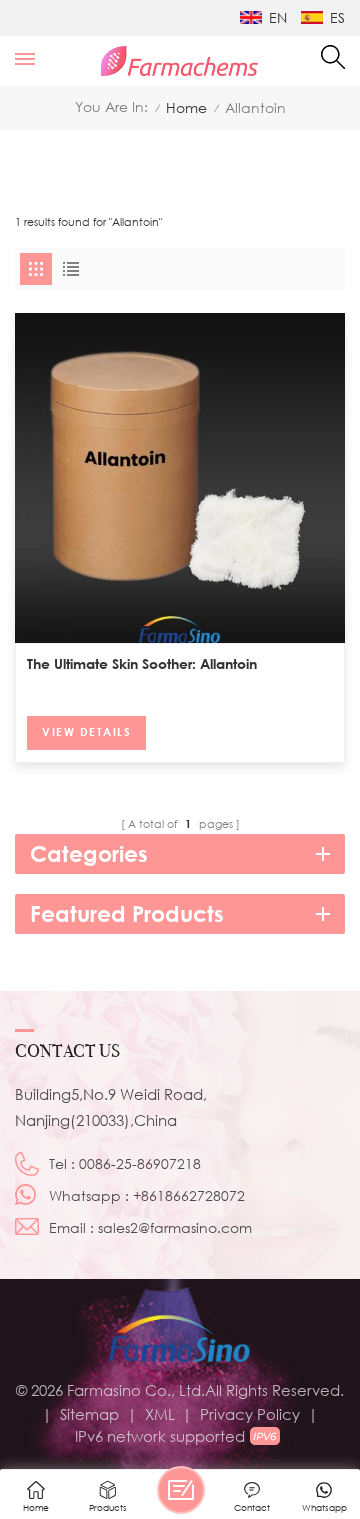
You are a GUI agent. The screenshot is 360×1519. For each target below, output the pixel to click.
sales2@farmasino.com (175, 1227)
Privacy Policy (250, 1414)
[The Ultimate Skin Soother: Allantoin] (180, 478)
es (337, 17)
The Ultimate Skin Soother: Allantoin (142, 663)
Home (186, 107)
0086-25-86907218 (140, 1163)
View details (86, 731)
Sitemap (89, 1414)
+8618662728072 (189, 1195)
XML (160, 1414)
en (278, 17)
